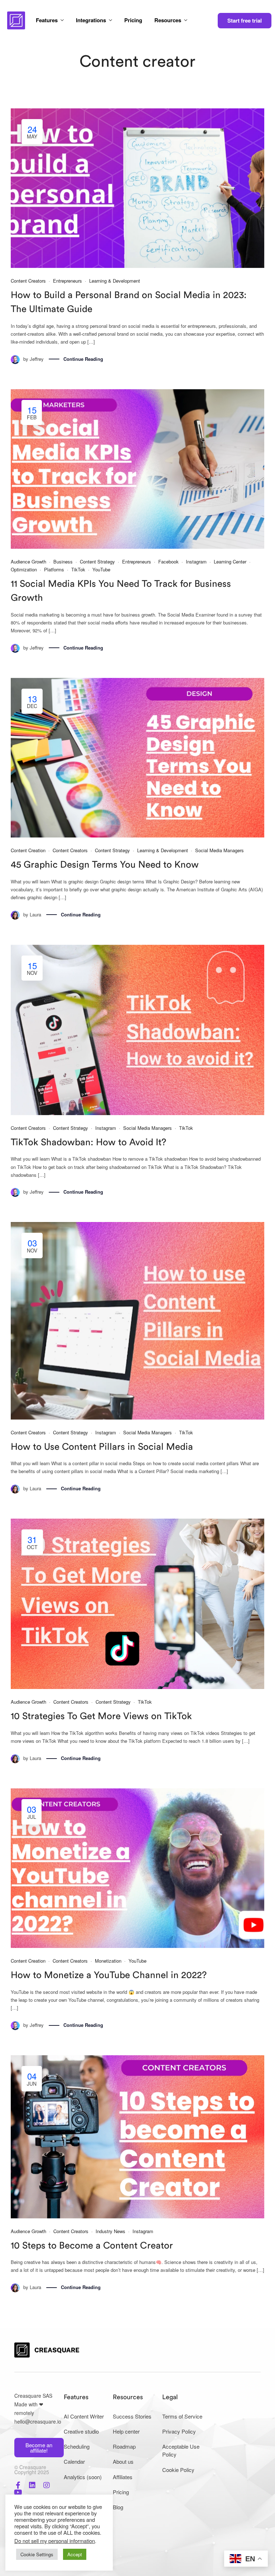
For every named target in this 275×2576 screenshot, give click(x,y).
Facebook (168, 562)
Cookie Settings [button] (37, 2554)
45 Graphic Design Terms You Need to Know (105, 865)
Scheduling (77, 2446)
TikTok (78, 569)
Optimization (24, 569)
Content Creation (28, 850)
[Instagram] (47, 2485)
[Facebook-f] (18, 2485)
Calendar (74, 2461)
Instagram (196, 562)
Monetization (108, 1961)
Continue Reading (83, 359)
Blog (118, 2507)
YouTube (101, 569)
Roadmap (124, 2446)
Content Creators (28, 281)
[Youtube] (18, 2492)
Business (63, 562)
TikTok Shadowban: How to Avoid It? (88, 1142)
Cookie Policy (178, 2470)
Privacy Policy (179, 2431)
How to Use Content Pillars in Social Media (102, 1447)
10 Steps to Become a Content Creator (92, 2246)
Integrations (91, 20)
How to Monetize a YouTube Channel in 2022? (109, 1975)
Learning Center (230, 562)
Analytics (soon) (83, 2477)
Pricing (133, 20)
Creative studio (81, 2431)
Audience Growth (28, 562)
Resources (168, 20)
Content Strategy (97, 562)
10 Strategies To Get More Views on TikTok (101, 1716)
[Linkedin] (32, 2485)
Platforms (54, 569)
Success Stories (132, 2416)
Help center (126, 2431)
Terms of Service (182, 2416)
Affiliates (123, 2477)
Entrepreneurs (67, 281)
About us (123, 2461)
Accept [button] (75, 2554)
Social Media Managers (219, 850)
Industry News (110, 2231)
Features (47, 20)
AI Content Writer (84, 2416)
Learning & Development (115, 281)
